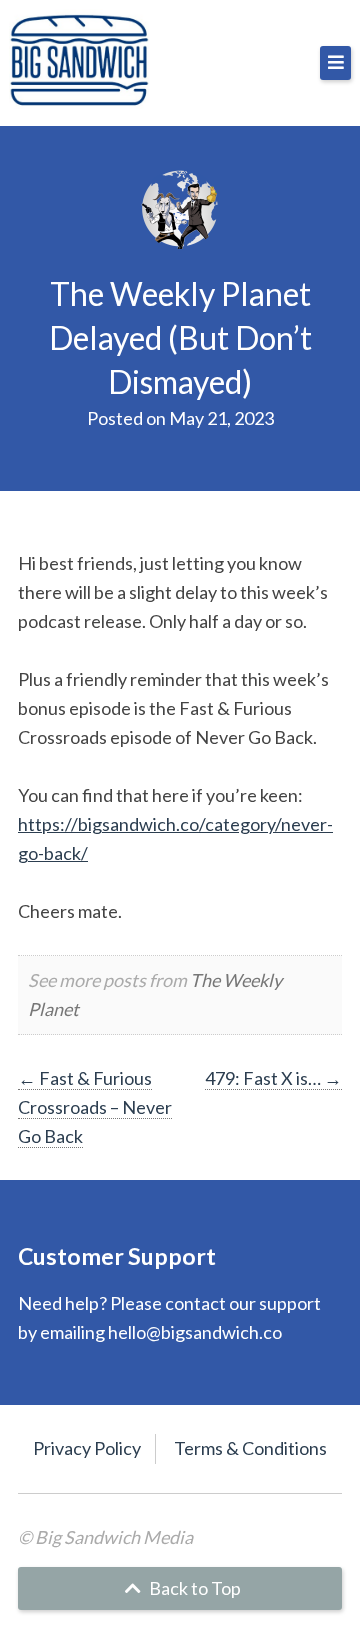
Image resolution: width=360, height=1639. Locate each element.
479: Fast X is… (273, 1078)
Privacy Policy (87, 1448)
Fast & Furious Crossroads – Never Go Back (95, 1107)
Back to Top (193, 1588)
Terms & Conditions (250, 1448)
